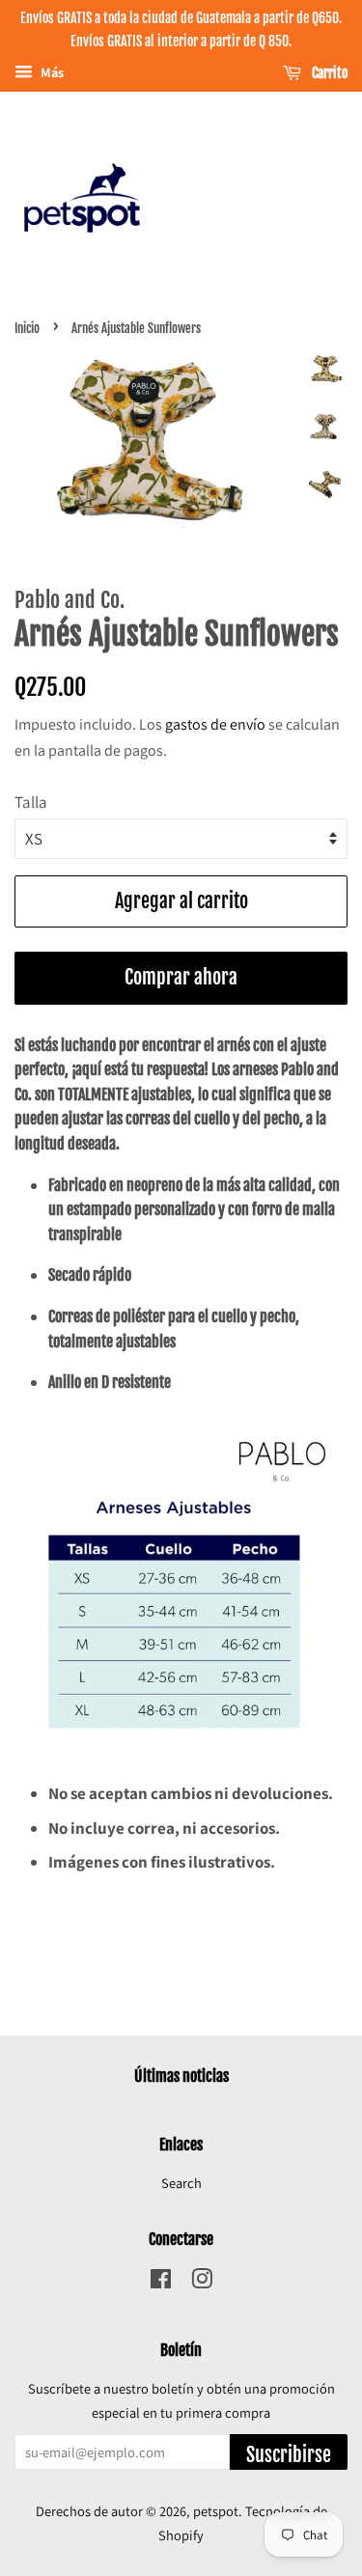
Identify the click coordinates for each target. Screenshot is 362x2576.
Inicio (27, 328)
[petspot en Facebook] (161, 2282)
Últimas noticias (181, 2076)
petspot (216, 2511)
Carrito (328, 73)
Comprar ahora (181, 977)
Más (51, 72)
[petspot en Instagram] (202, 2282)
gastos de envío (215, 724)
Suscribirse (289, 2455)
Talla (31, 802)
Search (181, 2183)
